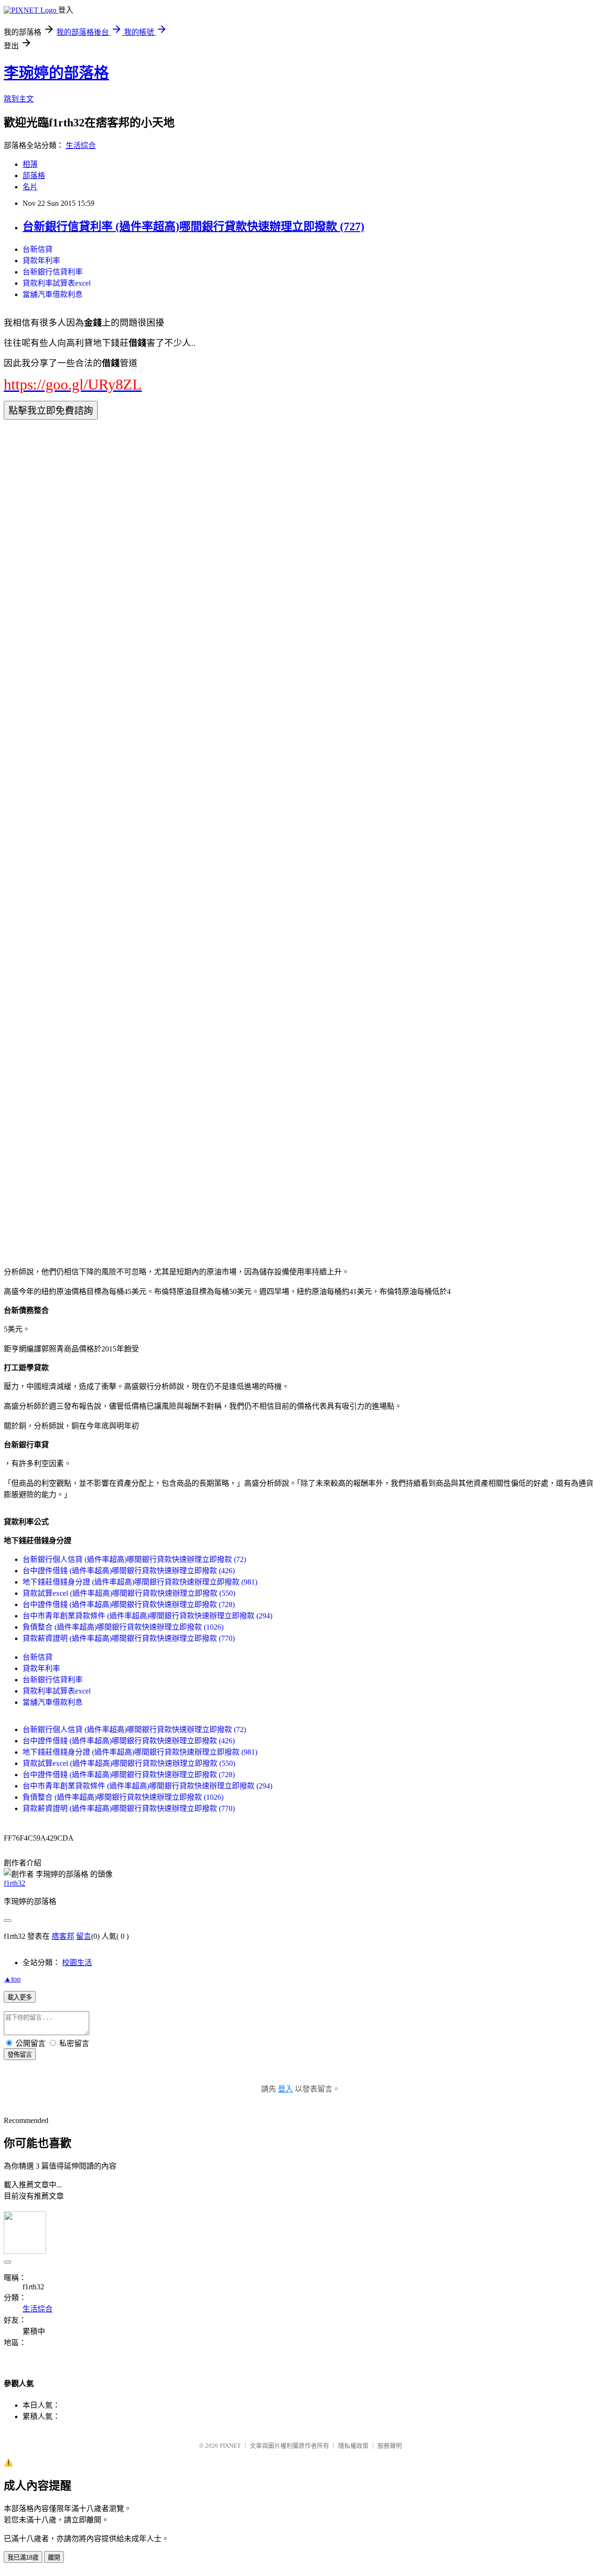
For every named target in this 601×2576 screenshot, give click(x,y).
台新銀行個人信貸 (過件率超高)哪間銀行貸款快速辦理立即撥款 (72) (134, 1559)
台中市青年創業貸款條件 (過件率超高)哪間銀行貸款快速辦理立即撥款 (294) (147, 1616)
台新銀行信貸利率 (53, 272)
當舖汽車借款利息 (53, 294)
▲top (12, 1979)
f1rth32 (15, 1883)
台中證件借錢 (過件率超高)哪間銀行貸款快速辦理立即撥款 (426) (129, 1571)
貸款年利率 (41, 261)
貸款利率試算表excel (57, 283)
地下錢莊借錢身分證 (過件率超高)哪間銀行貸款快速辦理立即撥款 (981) (140, 1582)
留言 (84, 1936)
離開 (54, 2557)
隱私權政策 (353, 2446)
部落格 (34, 176)
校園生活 (77, 1963)
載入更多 (20, 1997)
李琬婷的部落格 (56, 73)
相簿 (30, 164)
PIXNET (230, 2446)
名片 (30, 187)
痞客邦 (63, 1936)
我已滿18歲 (23, 2557)
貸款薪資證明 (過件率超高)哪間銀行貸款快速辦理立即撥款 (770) (129, 1638)
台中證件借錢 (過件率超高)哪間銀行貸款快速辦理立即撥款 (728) (129, 1604)
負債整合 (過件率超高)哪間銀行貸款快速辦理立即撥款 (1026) (123, 1627)
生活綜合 (81, 145)
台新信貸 (38, 249)
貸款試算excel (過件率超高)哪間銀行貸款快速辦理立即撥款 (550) (129, 1593)
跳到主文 (19, 99)
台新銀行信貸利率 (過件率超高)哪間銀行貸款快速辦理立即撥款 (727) (193, 226)
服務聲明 (390, 2446)
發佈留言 (20, 2055)
